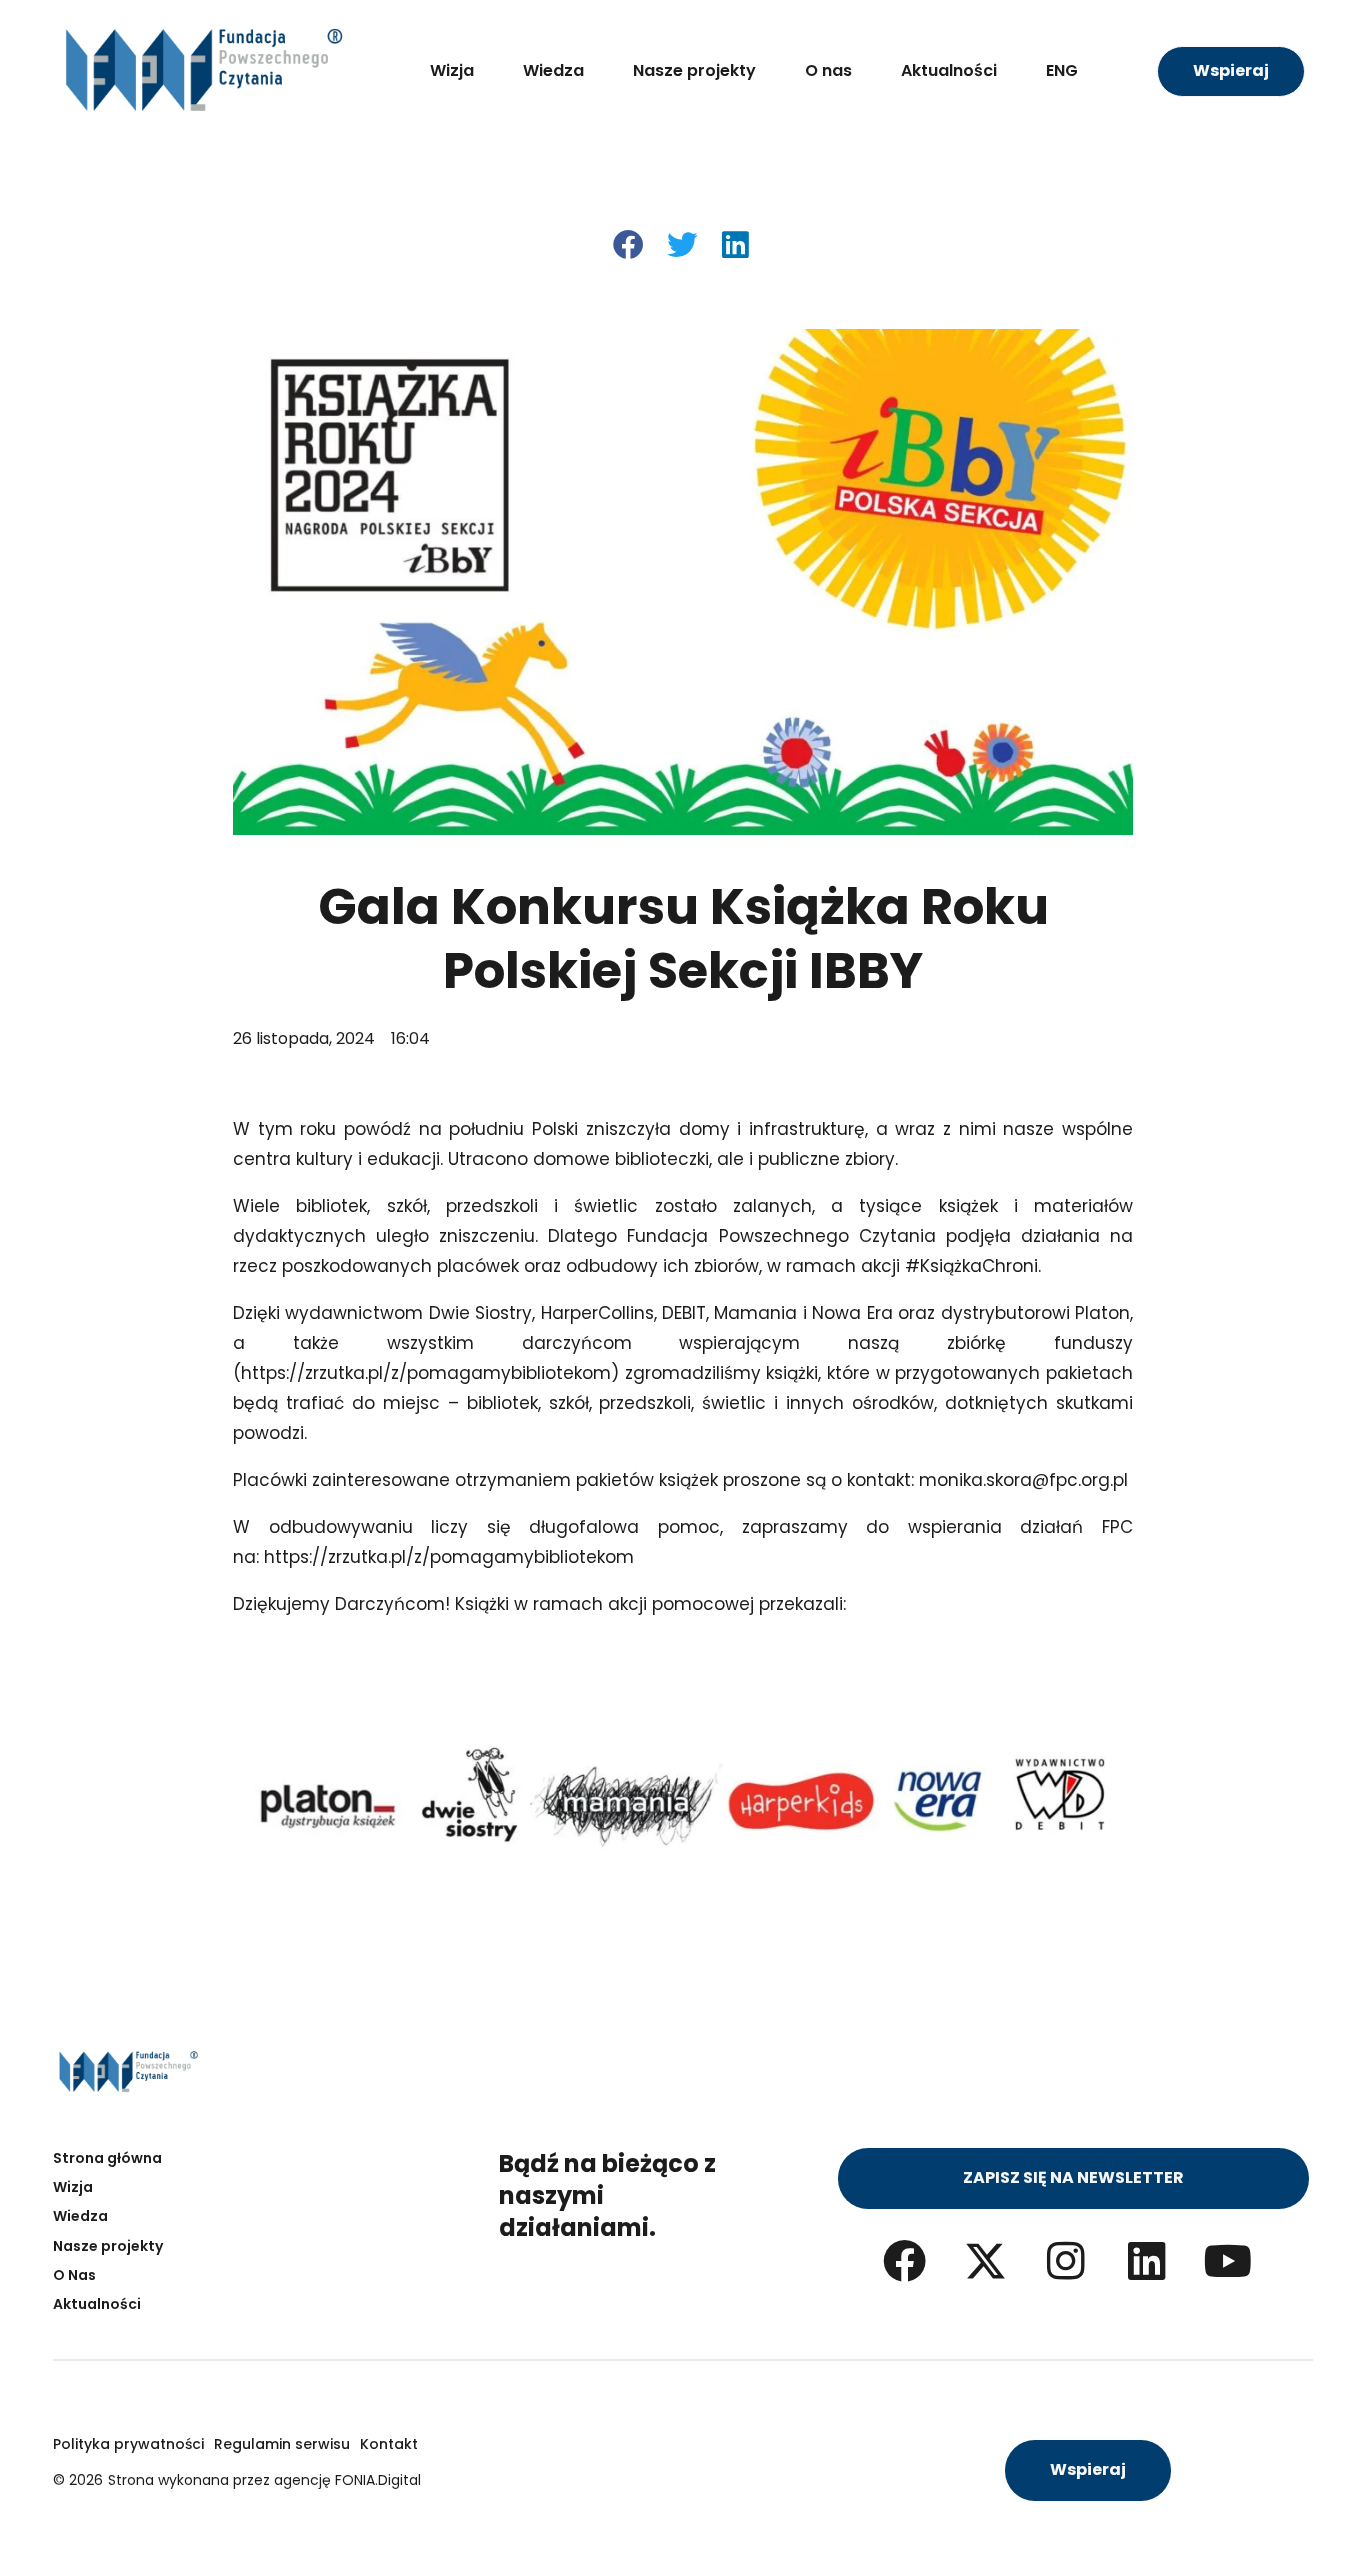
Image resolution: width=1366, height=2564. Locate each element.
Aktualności (949, 71)
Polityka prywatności (128, 2444)
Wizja (452, 71)
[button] (629, 245)
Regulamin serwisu (282, 2444)
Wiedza (553, 71)
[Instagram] (1066, 2260)
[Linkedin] (1147, 2260)
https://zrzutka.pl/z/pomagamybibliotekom (426, 1373)
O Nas (74, 2275)
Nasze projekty (694, 71)
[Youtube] (1228, 2260)
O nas (828, 71)
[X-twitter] (985, 2260)
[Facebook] (904, 2260)
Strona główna (107, 2158)
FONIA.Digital (378, 2480)
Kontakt (389, 2444)
